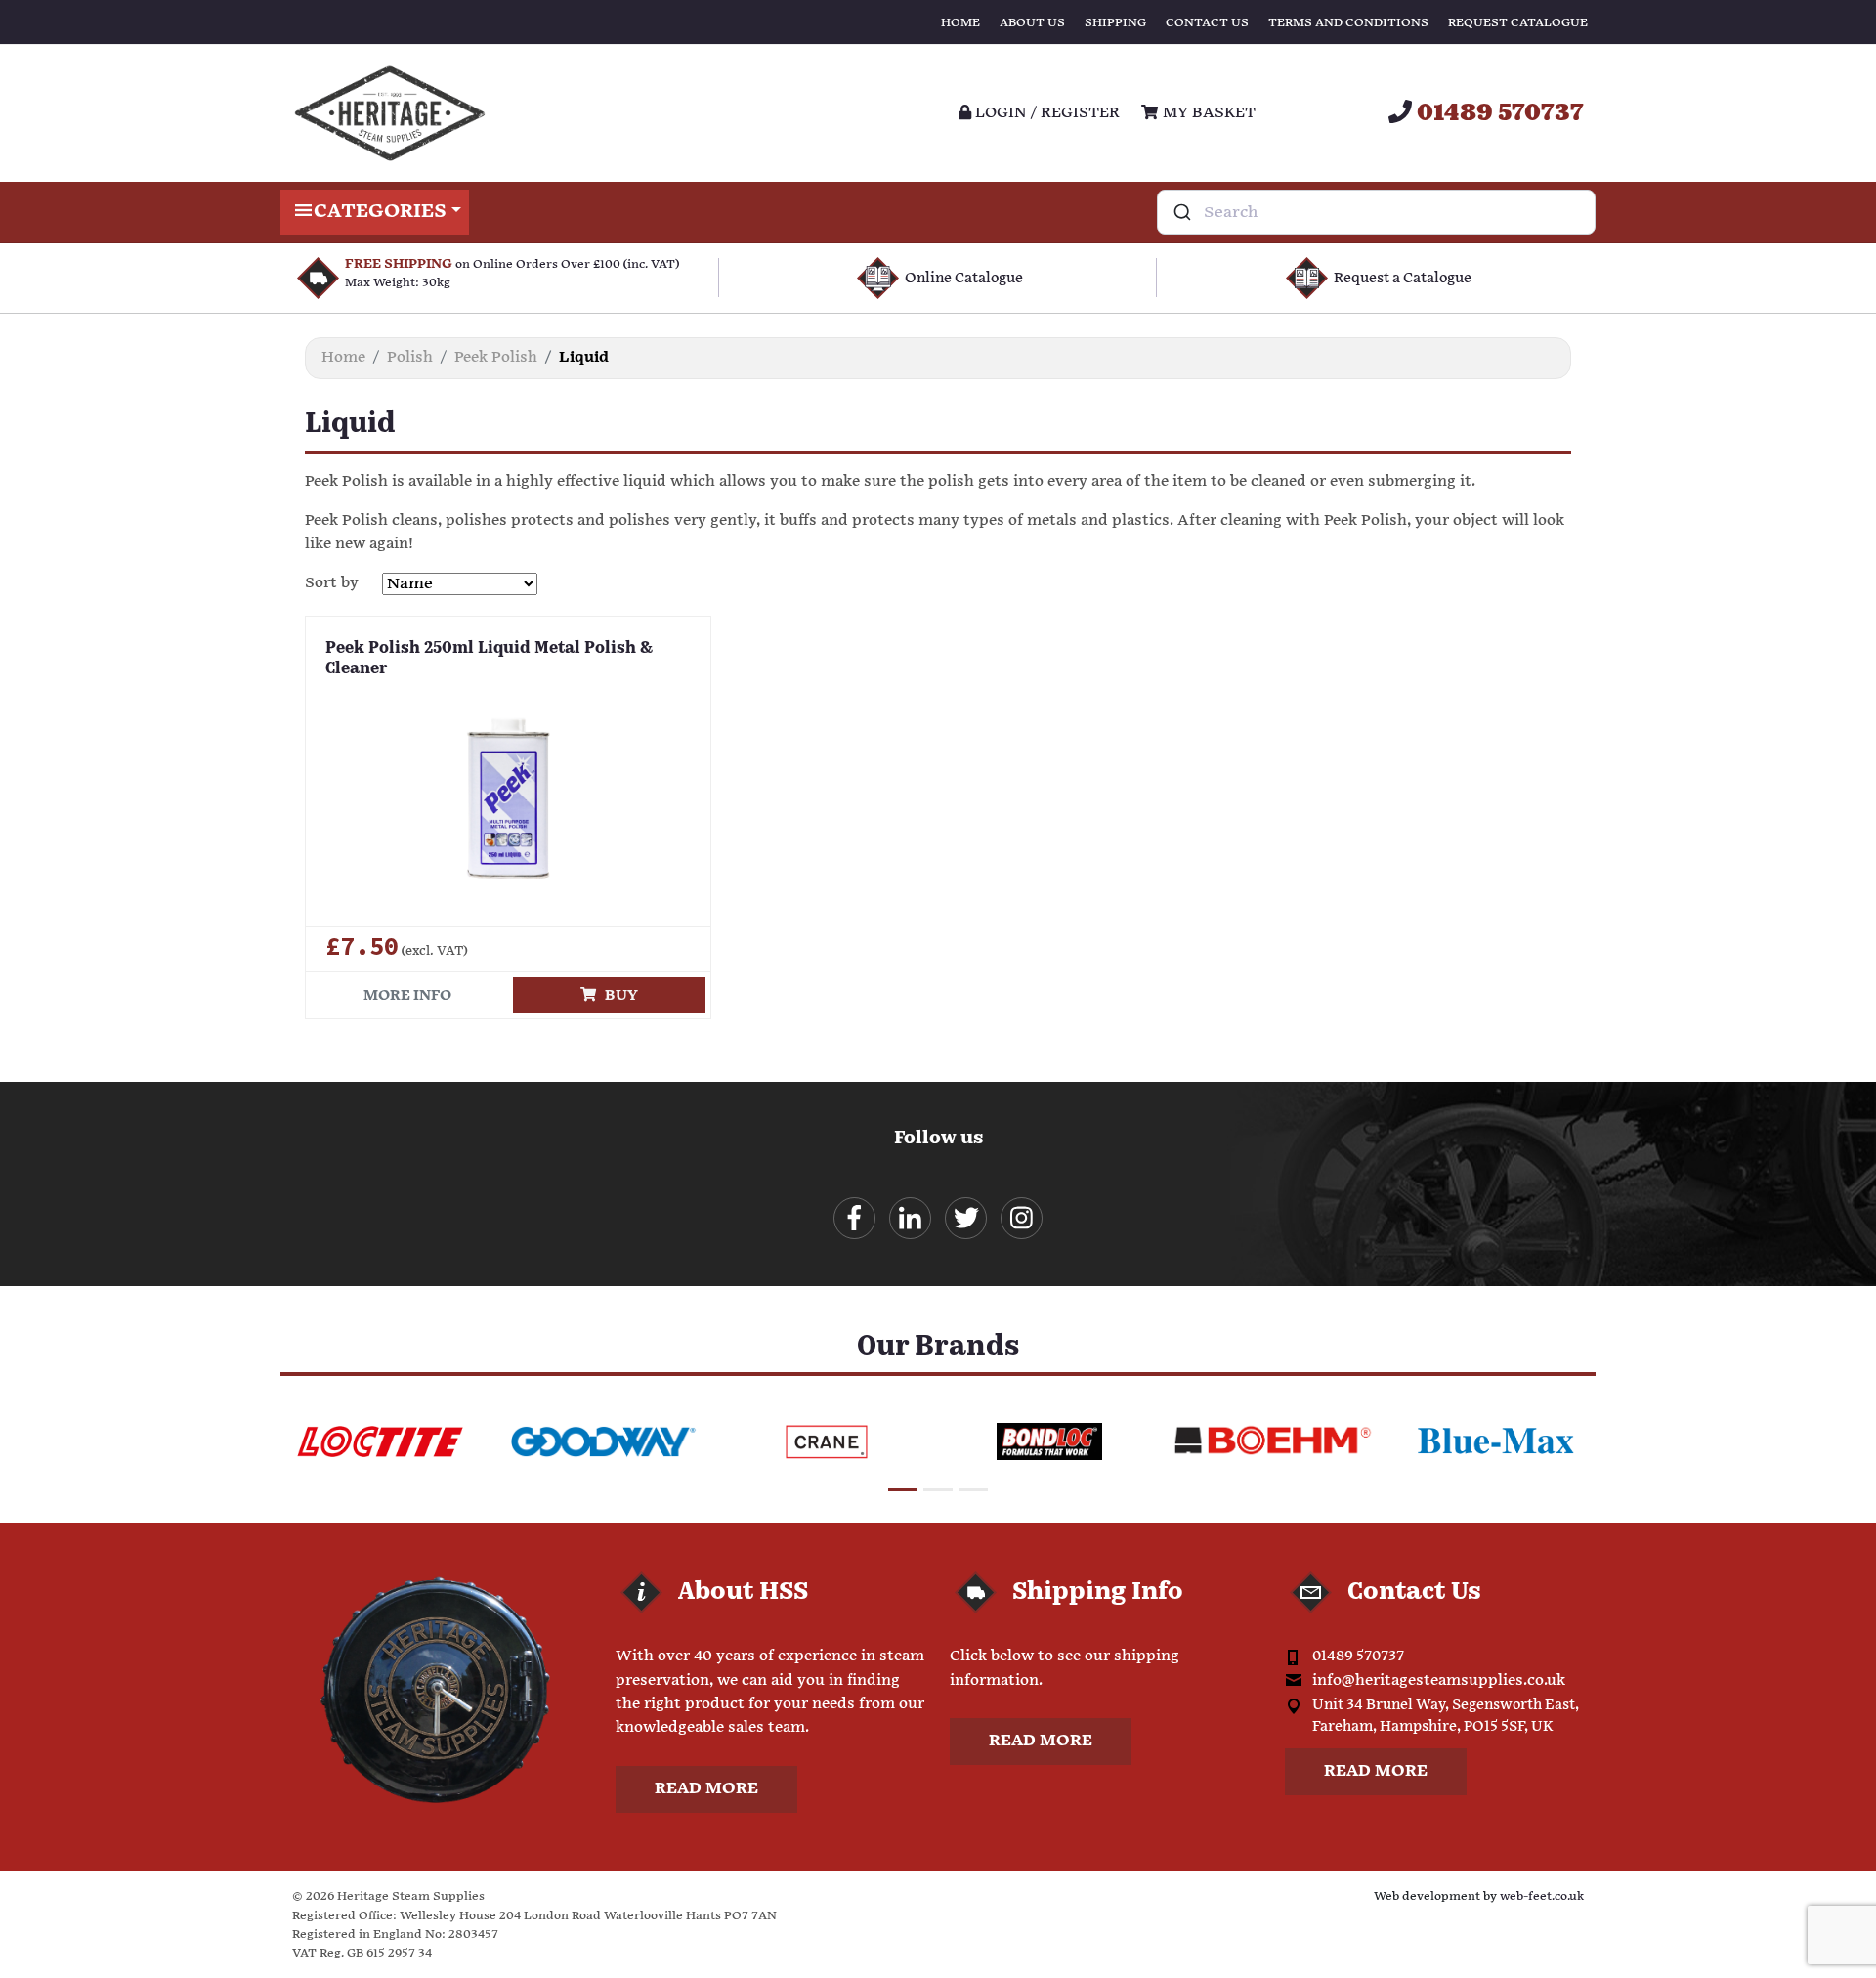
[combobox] (1376, 212)
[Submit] (1181, 212)
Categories (380, 212)
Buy (617, 995)
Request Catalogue (1518, 23)
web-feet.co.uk (1542, 1896)
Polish (410, 357)
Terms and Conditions (1348, 23)
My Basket (1207, 113)
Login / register (1045, 113)
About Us (1032, 23)
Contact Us (1207, 23)
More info (407, 995)
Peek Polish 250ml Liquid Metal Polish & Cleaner (489, 659)
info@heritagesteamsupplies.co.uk (1439, 1680)
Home (960, 23)
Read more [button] (706, 1789)
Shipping (1115, 23)
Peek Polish (496, 357)
